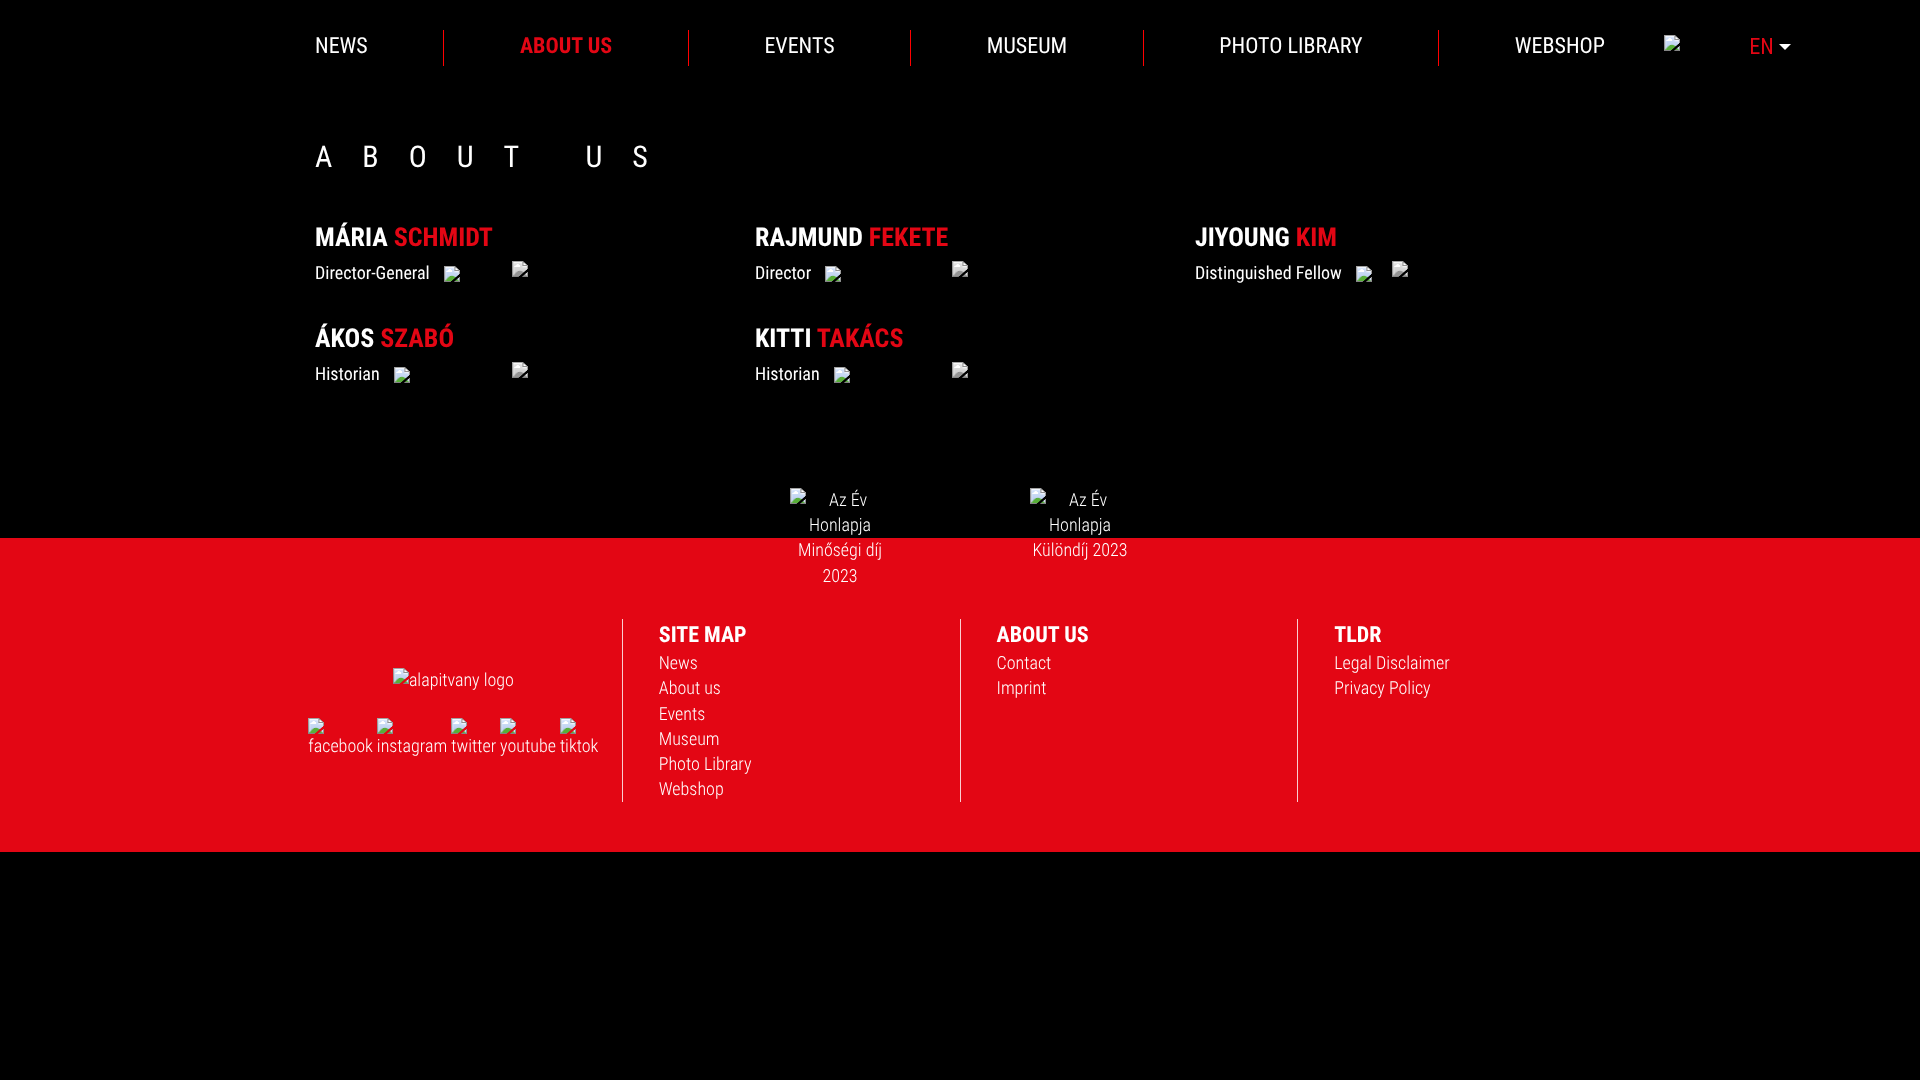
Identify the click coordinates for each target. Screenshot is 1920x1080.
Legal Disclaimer (1391, 663)
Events (682, 714)
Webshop (691, 789)
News (678, 663)
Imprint (1022, 688)
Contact (1024, 663)
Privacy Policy (1382, 688)
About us (690, 688)
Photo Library (705, 764)
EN (1764, 46)
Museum (689, 739)
